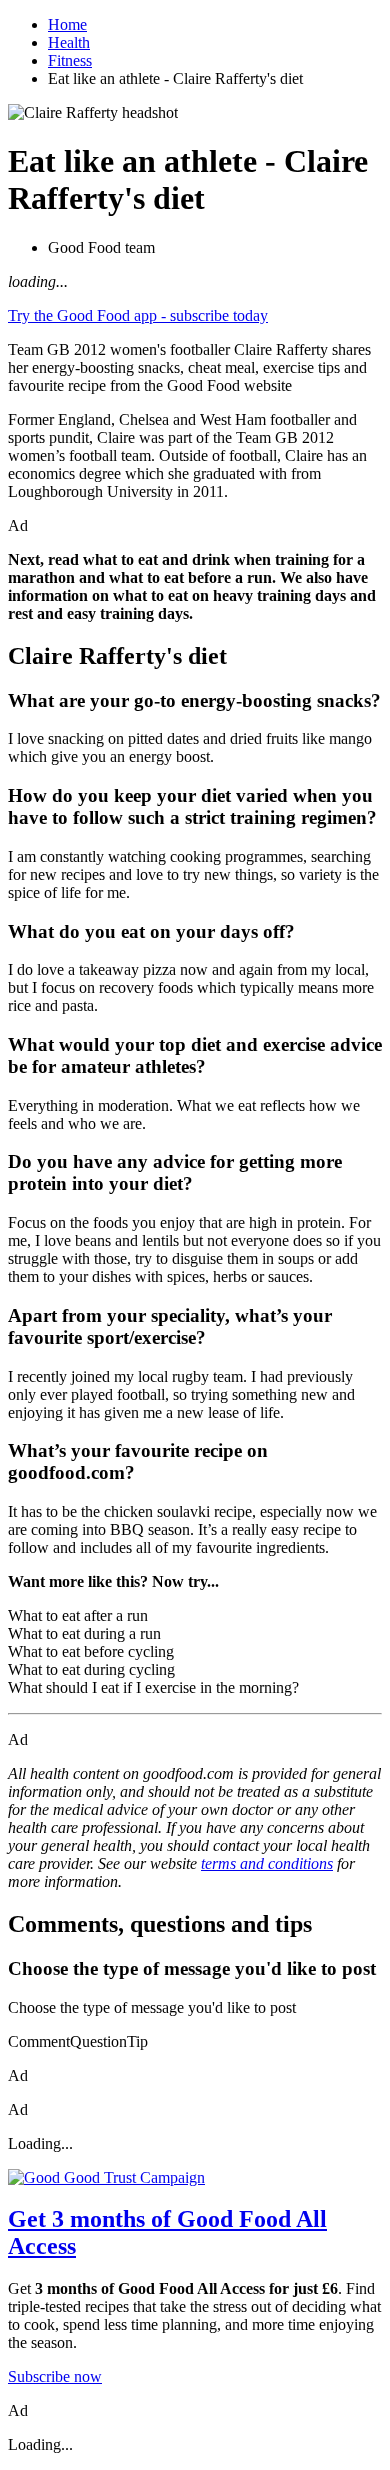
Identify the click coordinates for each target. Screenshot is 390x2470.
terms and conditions (267, 1863)
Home (67, 24)
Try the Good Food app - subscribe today (138, 315)
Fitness (70, 60)
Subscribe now (55, 2376)
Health (69, 42)
